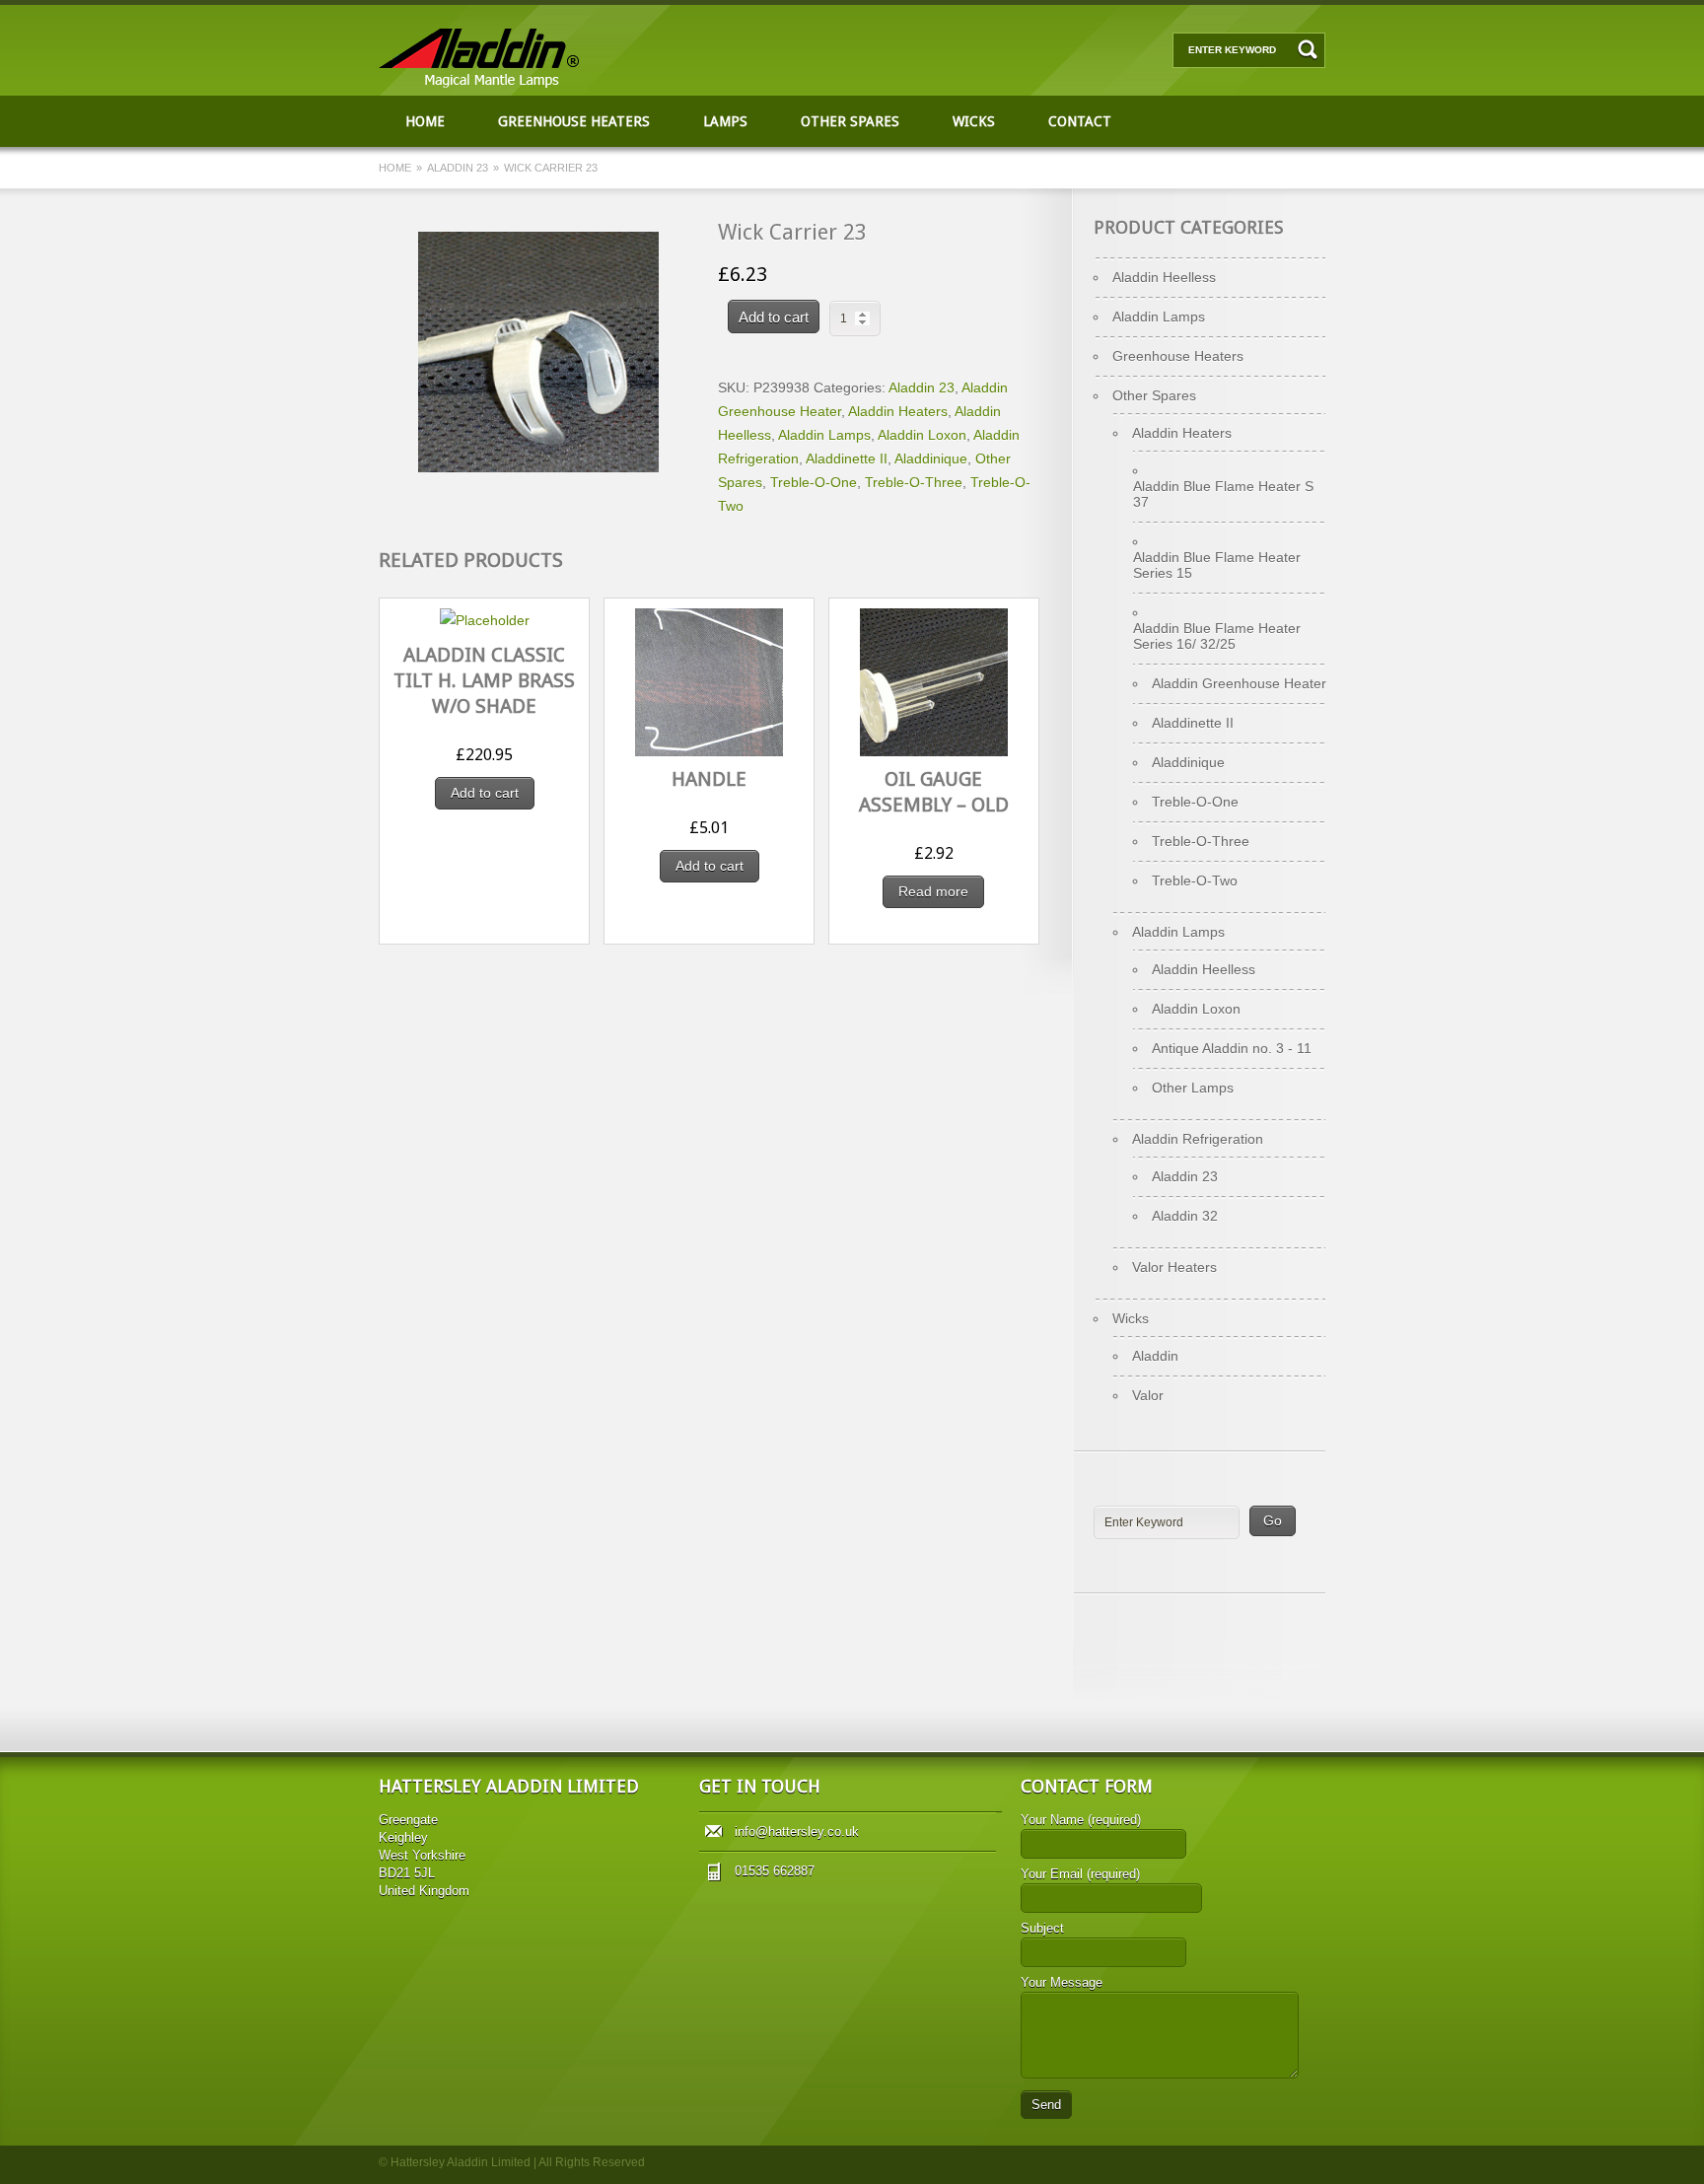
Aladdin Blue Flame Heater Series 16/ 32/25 (1217, 636)
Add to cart (774, 317)
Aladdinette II (847, 458)
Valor (1148, 1395)
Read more (933, 891)
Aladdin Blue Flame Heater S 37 (1223, 494)
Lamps (725, 121)
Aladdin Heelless (1164, 277)
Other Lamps (1193, 1088)
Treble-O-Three (914, 482)
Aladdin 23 (458, 168)
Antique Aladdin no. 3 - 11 (1232, 1048)
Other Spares (850, 121)
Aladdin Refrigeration (1198, 1139)
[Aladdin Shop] (485, 84)
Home (425, 121)
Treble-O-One (814, 482)
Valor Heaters (1174, 1267)
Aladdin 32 (1185, 1216)
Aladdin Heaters (898, 411)
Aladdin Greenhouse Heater (1239, 683)
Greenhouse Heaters (574, 121)
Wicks (974, 121)
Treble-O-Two (1195, 881)
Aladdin (1155, 1356)
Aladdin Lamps (824, 435)
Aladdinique (931, 458)
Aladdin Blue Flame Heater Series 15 (1217, 565)
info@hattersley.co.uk (797, 1832)
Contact (1080, 121)
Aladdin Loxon (922, 435)
